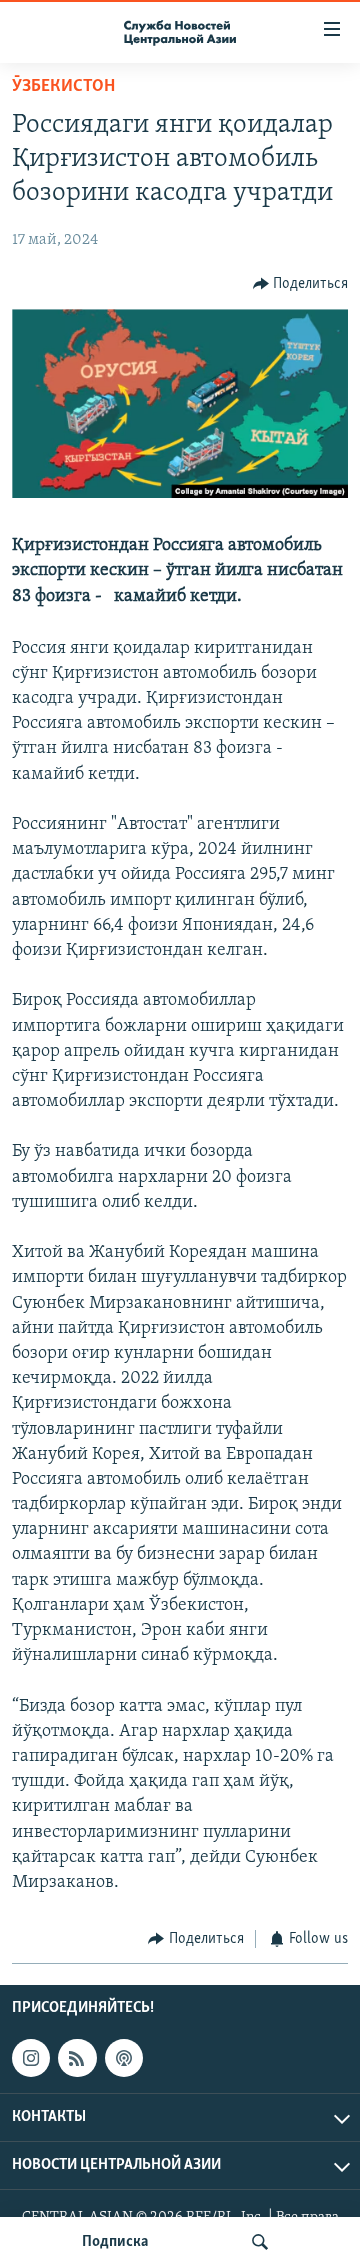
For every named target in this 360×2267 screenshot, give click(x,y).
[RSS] (77, 2058)
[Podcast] (124, 2058)
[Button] (301, 284)
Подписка (115, 2242)
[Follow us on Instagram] (31, 2058)
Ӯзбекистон (63, 87)
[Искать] (260, 2242)
